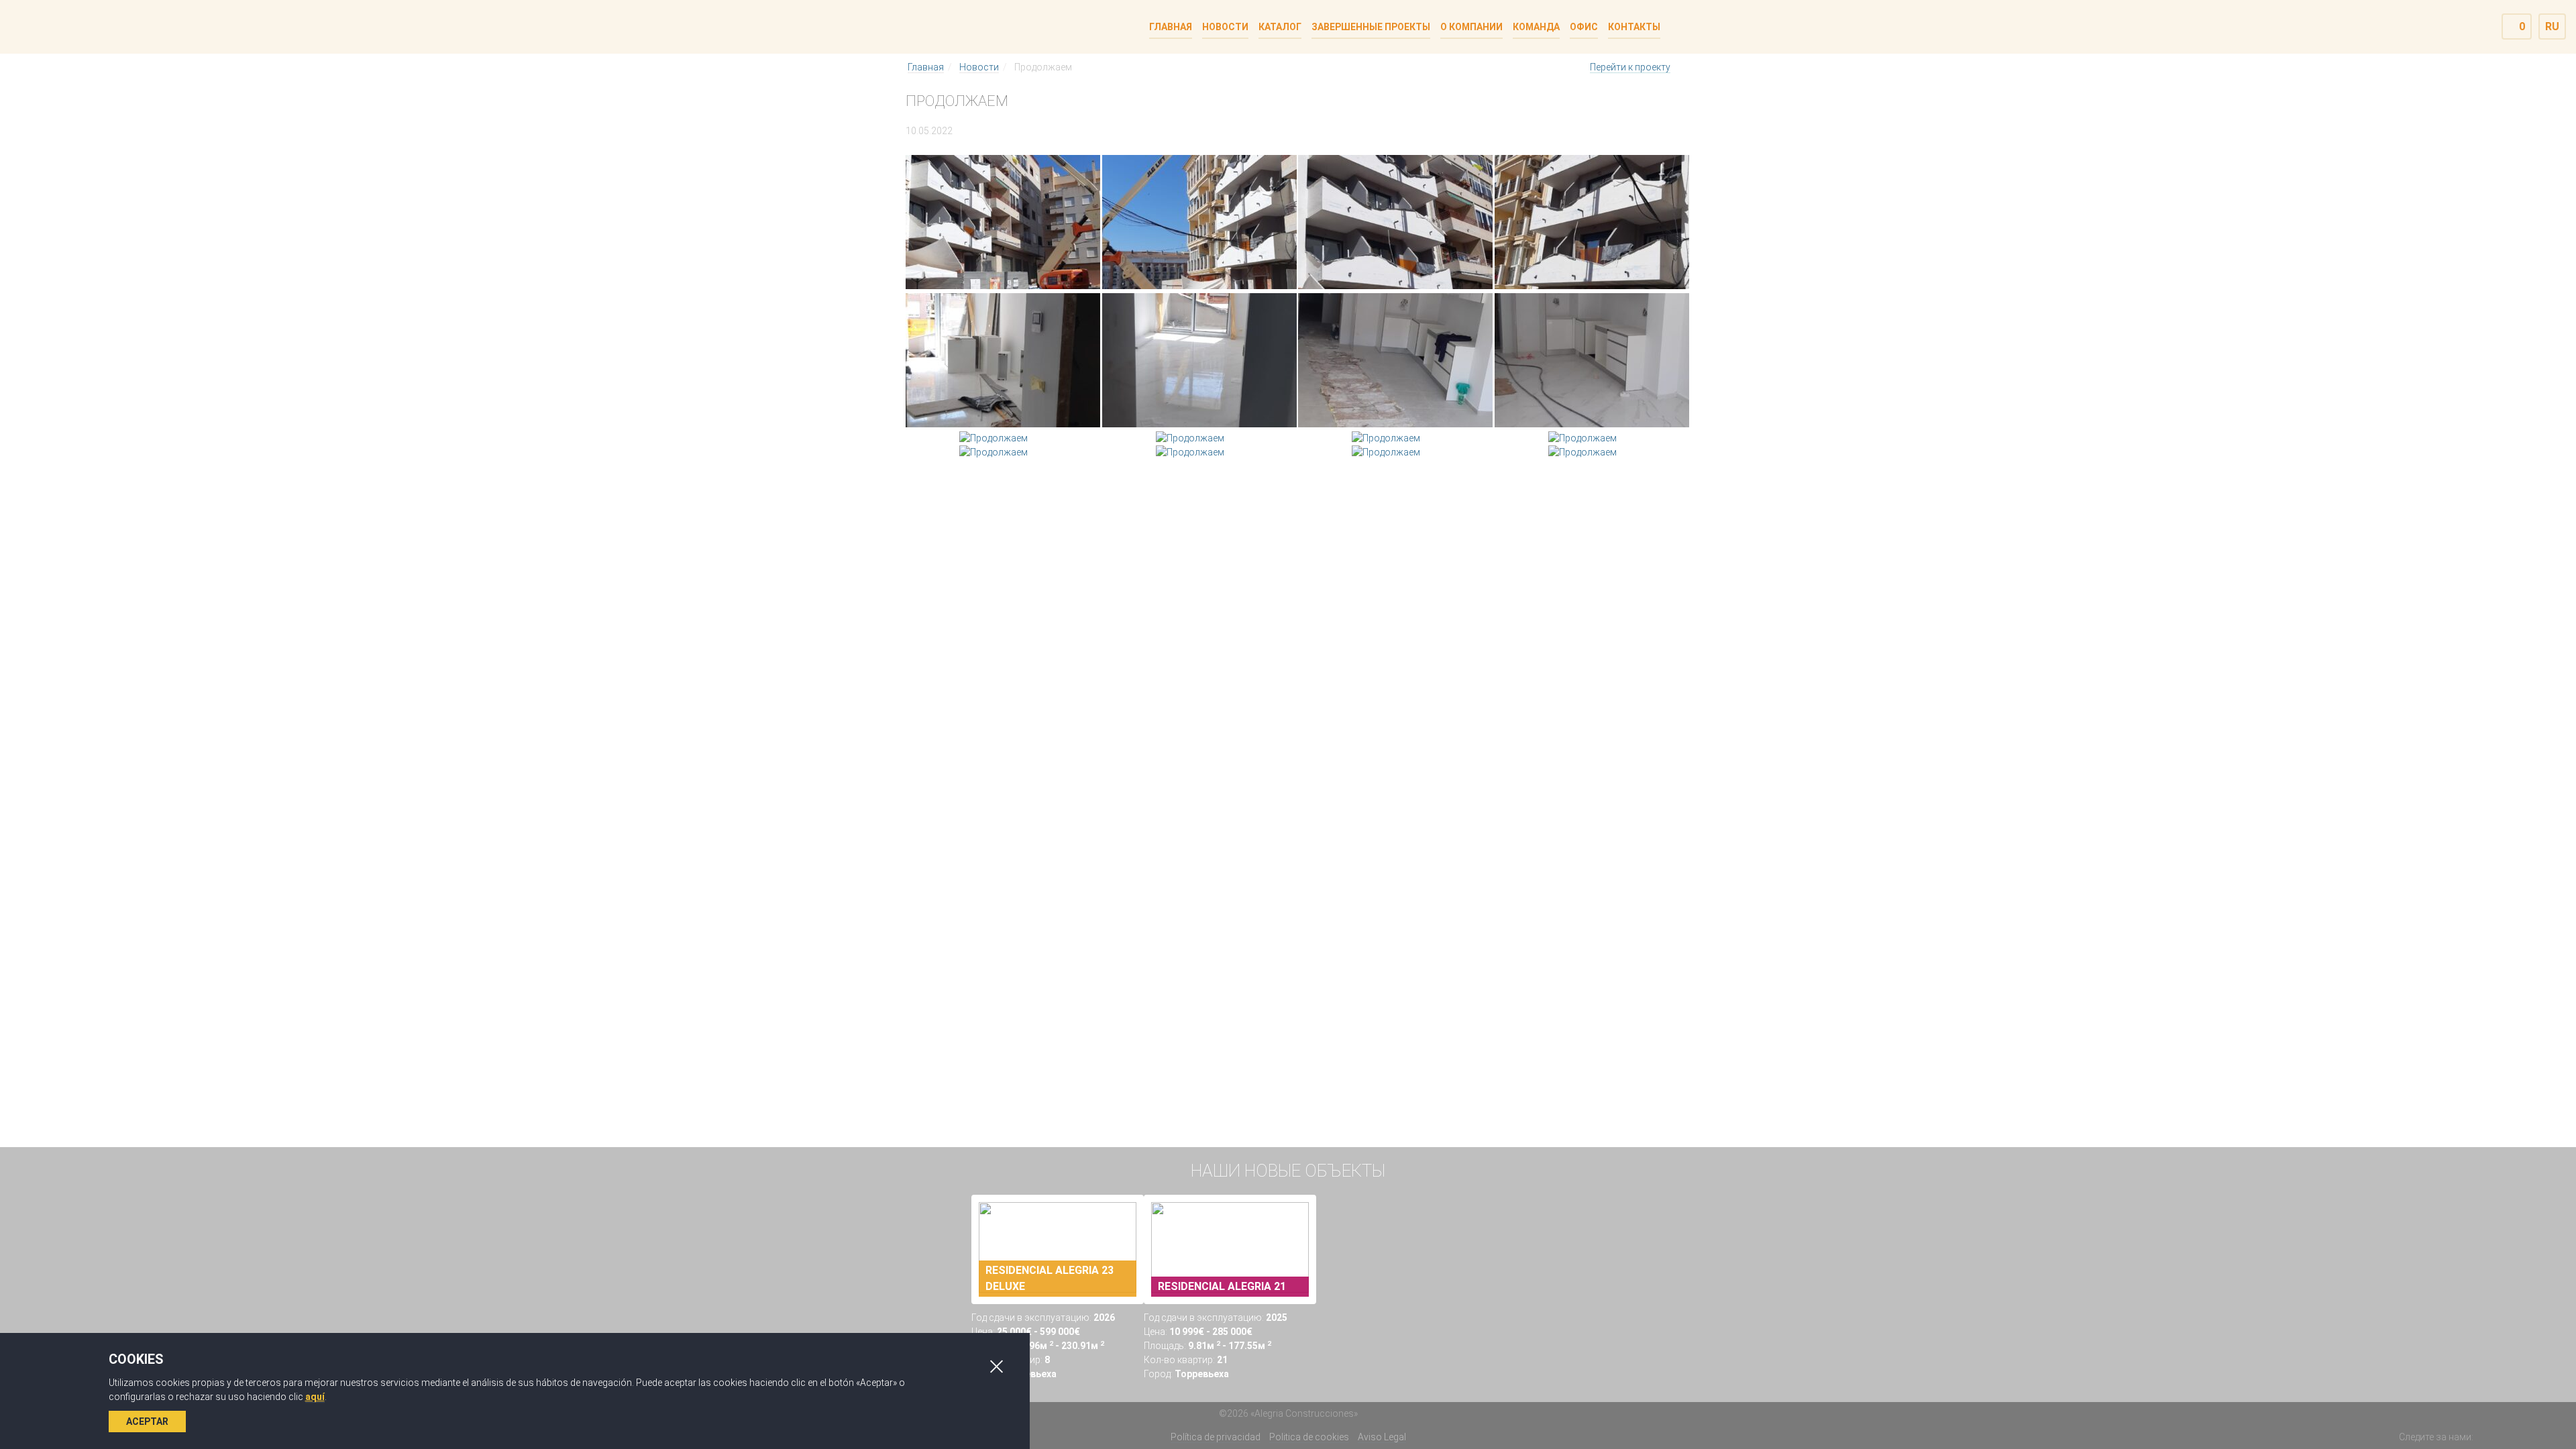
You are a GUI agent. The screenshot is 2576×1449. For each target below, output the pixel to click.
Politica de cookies (1309, 1437)
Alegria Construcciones (961, 26)
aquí (315, 1397)
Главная (926, 67)
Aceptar (147, 1421)
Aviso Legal (1382, 1437)
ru (2552, 26)
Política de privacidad (1216, 1437)
